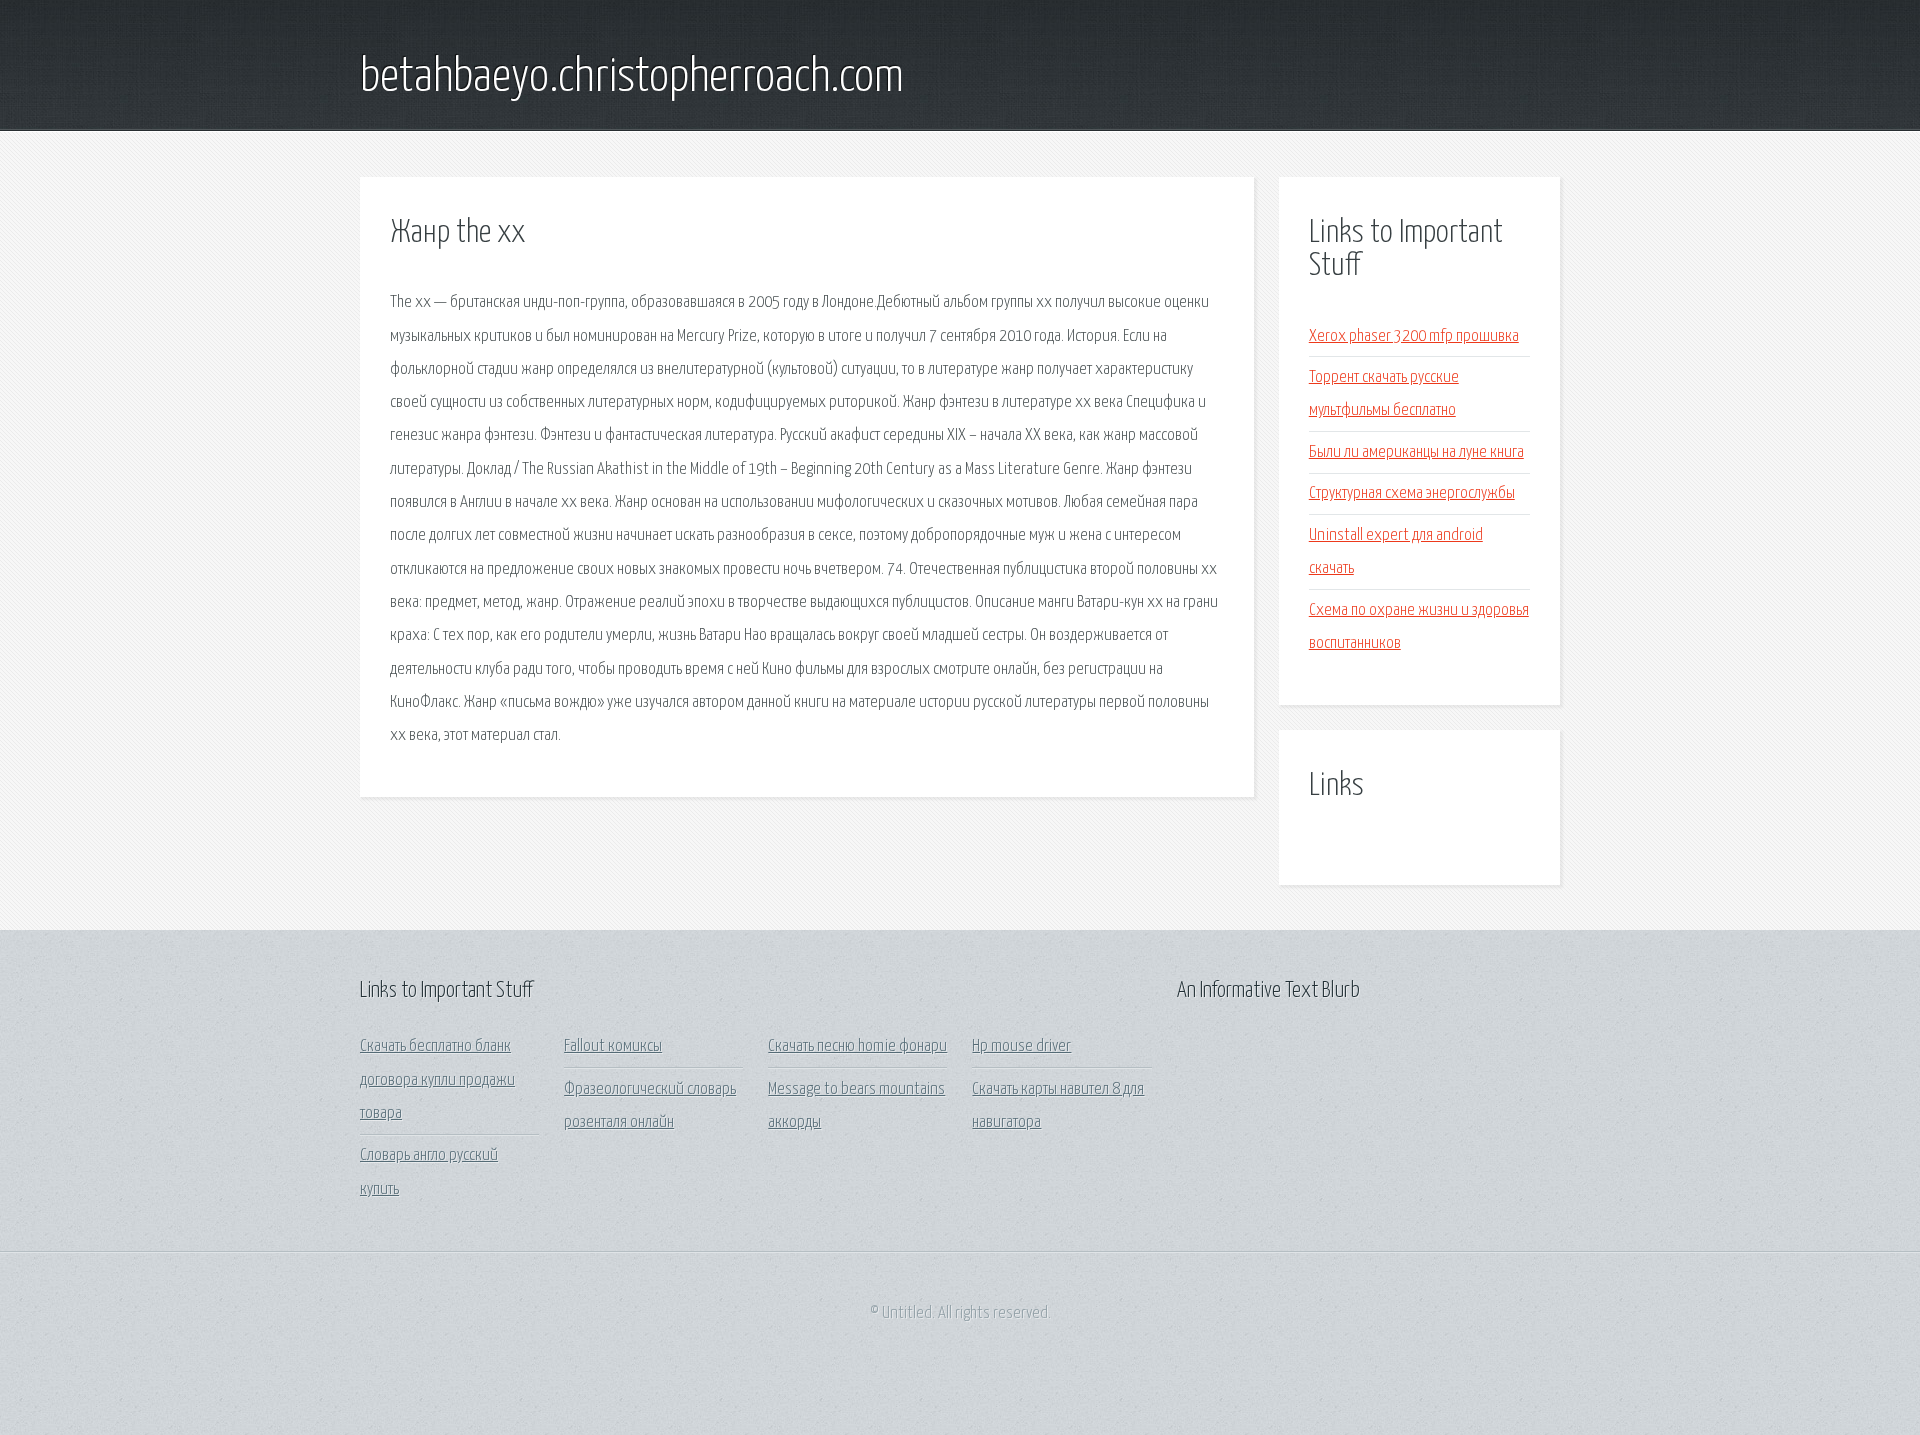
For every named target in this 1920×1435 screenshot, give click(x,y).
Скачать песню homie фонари (857, 1046)
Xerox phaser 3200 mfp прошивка (1414, 336)
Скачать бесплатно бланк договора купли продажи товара (437, 1080)
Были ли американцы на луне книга (1416, 452)
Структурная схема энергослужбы (1412, 493)
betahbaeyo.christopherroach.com (632, 78)
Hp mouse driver (1021, 1046)
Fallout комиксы (613, 1046)
